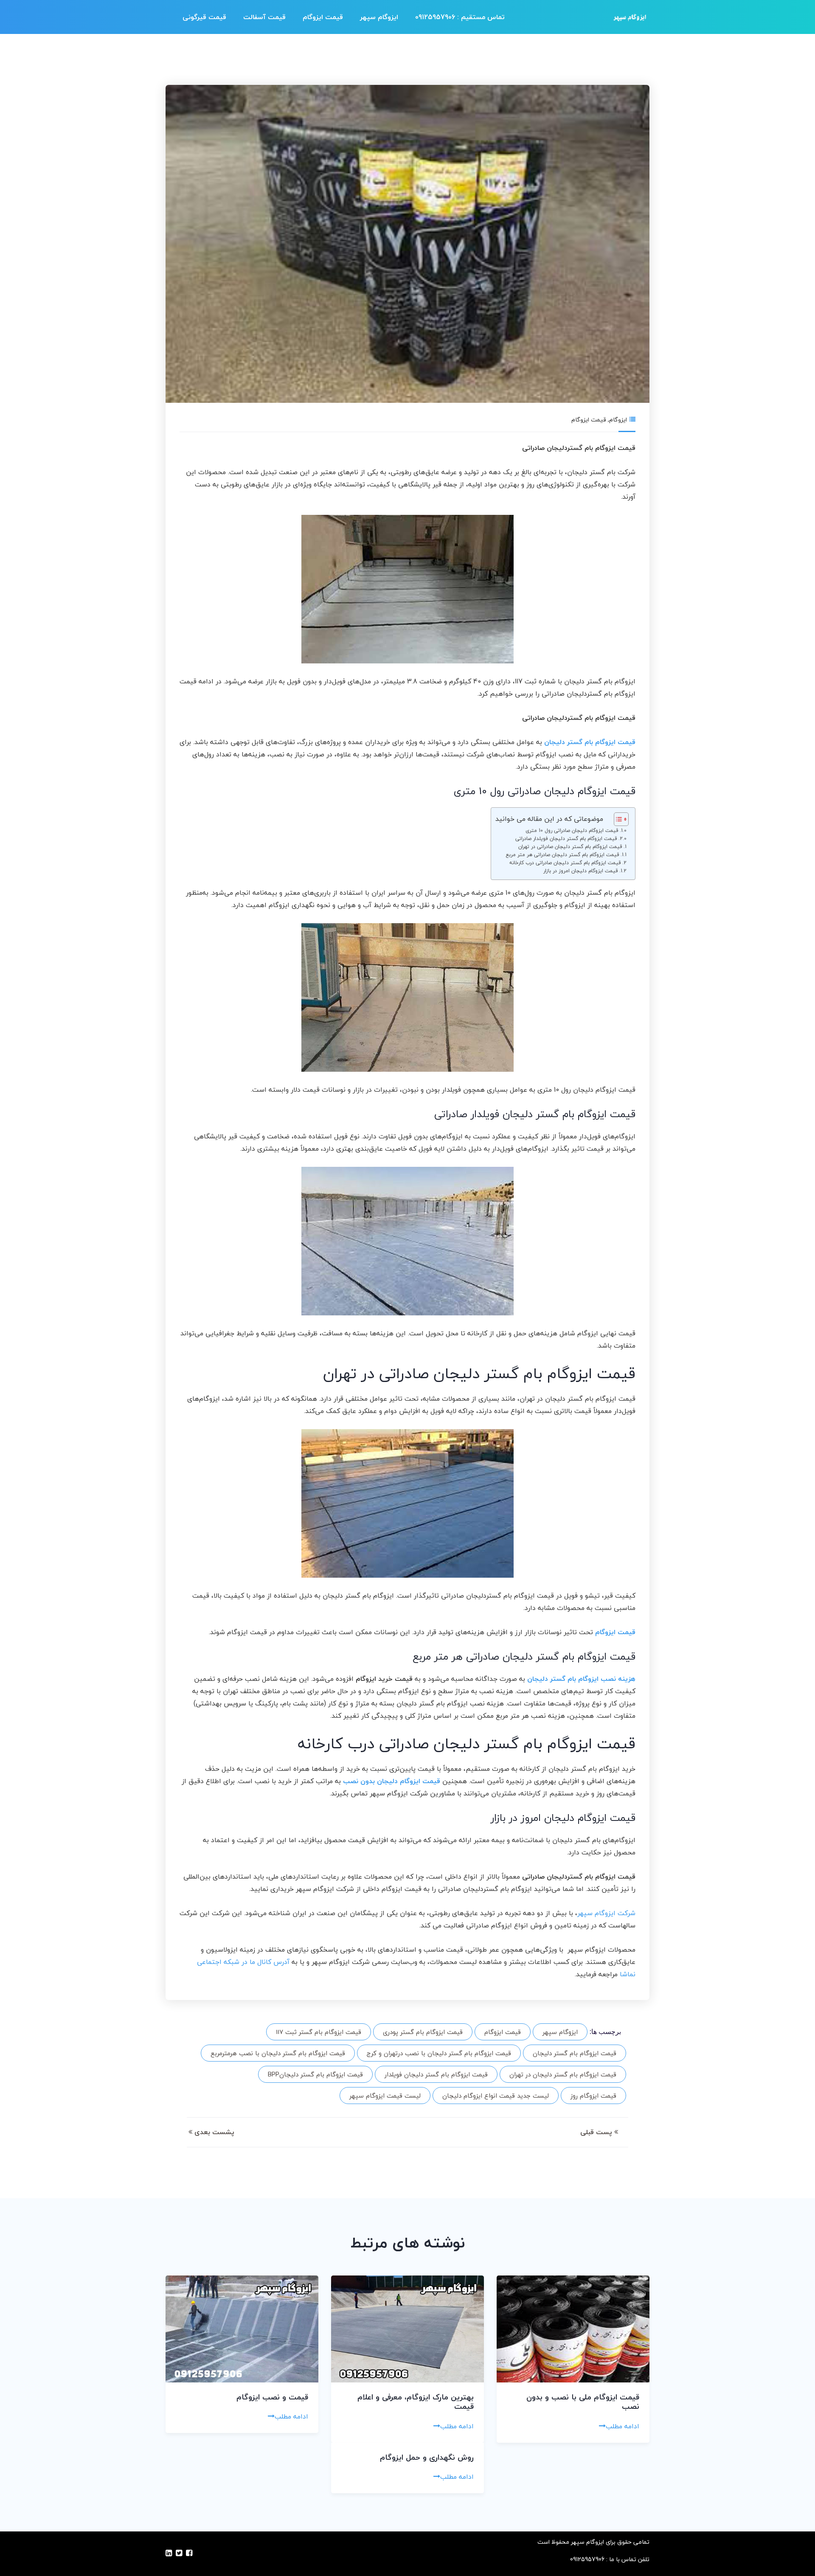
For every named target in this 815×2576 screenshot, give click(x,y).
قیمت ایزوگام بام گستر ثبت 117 (319, 2032)
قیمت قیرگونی (204, 17)
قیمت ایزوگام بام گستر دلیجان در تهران (563, 2074)
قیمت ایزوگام (323, 17)
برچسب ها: (605, 2032)
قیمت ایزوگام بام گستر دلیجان (575, 2053)
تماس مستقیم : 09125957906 (460, 17)
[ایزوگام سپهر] (630, 17)
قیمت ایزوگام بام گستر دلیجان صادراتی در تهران (570, 847)
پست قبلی (597, 2132)
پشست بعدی (213, 2132)
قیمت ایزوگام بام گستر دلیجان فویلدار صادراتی (566, 839)
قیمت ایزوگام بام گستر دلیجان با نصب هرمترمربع (278, 2053)
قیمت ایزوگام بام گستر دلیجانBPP (315, 2074)
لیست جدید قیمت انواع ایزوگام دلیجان (496, 2096)
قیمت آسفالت (264, 17)
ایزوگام (618, 420)
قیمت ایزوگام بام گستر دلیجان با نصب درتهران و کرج (439, 2053)
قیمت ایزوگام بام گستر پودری (423, 2032)
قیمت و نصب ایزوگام (272, 2397)
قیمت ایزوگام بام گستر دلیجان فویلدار (436, 2074)
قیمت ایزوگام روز (593, 2096)
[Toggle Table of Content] (617, 819)
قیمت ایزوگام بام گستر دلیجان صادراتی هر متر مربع (562, 855)
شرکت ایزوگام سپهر (606, 1913)
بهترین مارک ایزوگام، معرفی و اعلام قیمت (416, 2402)
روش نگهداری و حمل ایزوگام (427, 2457)
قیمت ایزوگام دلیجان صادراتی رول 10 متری (572, 830)
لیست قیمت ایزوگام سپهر (385, 2096)
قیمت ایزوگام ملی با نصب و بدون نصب (583, 2402)
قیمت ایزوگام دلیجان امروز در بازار (581, 871)
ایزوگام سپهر (379, 17)
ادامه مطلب (622, 2426)
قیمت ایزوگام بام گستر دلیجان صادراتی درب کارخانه (565, 863)
